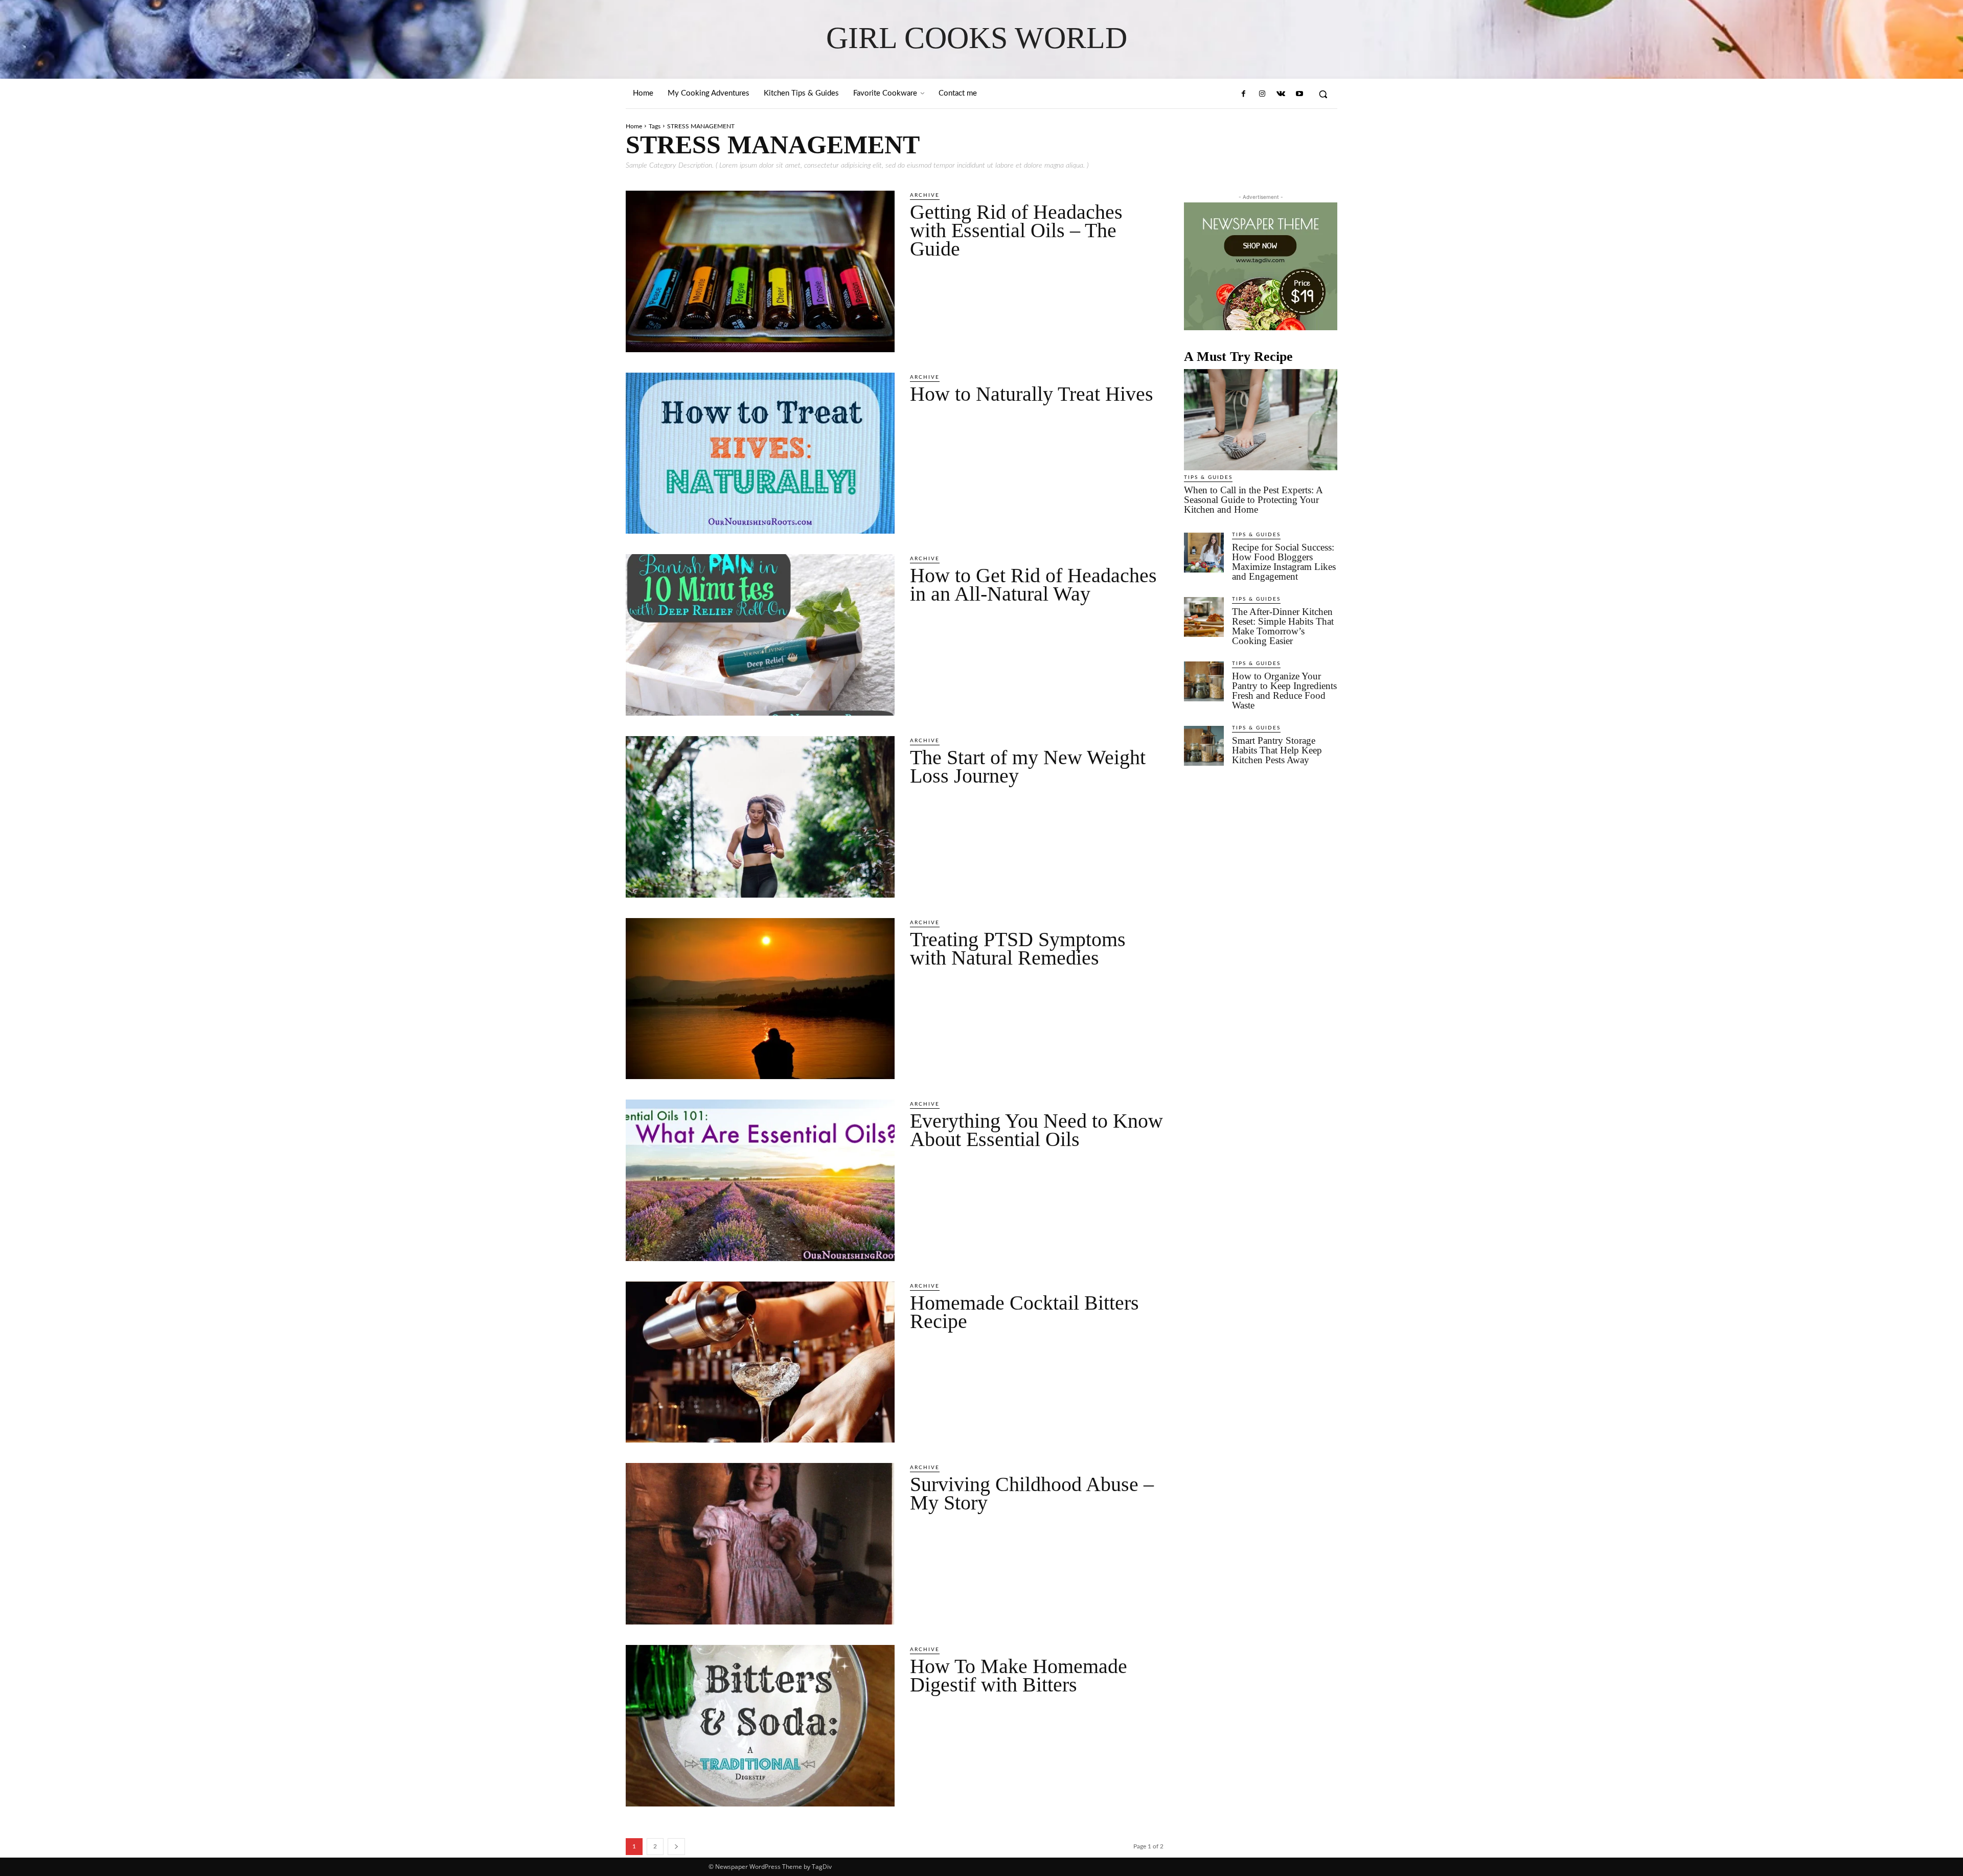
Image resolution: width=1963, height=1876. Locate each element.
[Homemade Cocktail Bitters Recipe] (760, 1362)
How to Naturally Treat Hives (1032, 394)
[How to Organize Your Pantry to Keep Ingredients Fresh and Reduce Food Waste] (1204, 681)
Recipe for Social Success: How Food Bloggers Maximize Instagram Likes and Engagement (1284, 562)
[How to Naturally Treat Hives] (760, 453)
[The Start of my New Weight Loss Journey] (760, 817)
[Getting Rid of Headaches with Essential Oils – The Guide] (760, 271)
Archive (925, 195)
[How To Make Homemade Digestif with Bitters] (760, 1726)
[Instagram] (1262, 94)
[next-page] (676, 1847)
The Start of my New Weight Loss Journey (1028, 767)
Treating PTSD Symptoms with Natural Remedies (1018, 948)
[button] (1323, 94)
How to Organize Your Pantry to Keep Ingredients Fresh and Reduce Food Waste (1284, 691)
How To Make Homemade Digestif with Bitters (1019, 1675)
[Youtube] (1299, 94)
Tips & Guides (1208, 477)
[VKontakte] (1281, 94)
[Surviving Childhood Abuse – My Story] (760, 1544)
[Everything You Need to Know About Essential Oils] (760, 1180)
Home (634, 126)
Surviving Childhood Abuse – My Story (1032, 1493)
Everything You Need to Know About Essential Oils (1036, 1130)
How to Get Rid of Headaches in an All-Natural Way (1033, 585)
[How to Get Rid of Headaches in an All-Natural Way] (760, 635)
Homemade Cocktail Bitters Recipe (1024, 1312)
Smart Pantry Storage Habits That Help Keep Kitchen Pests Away (1277, 750)
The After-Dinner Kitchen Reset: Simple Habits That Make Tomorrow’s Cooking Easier (1283, 626)
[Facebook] (1244, 94)
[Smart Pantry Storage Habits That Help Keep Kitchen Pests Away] (1204, 746)
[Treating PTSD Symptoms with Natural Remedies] (760, 999)
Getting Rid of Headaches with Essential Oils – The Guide (1016, 230)
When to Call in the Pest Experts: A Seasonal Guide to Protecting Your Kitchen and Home (1253, 500)
